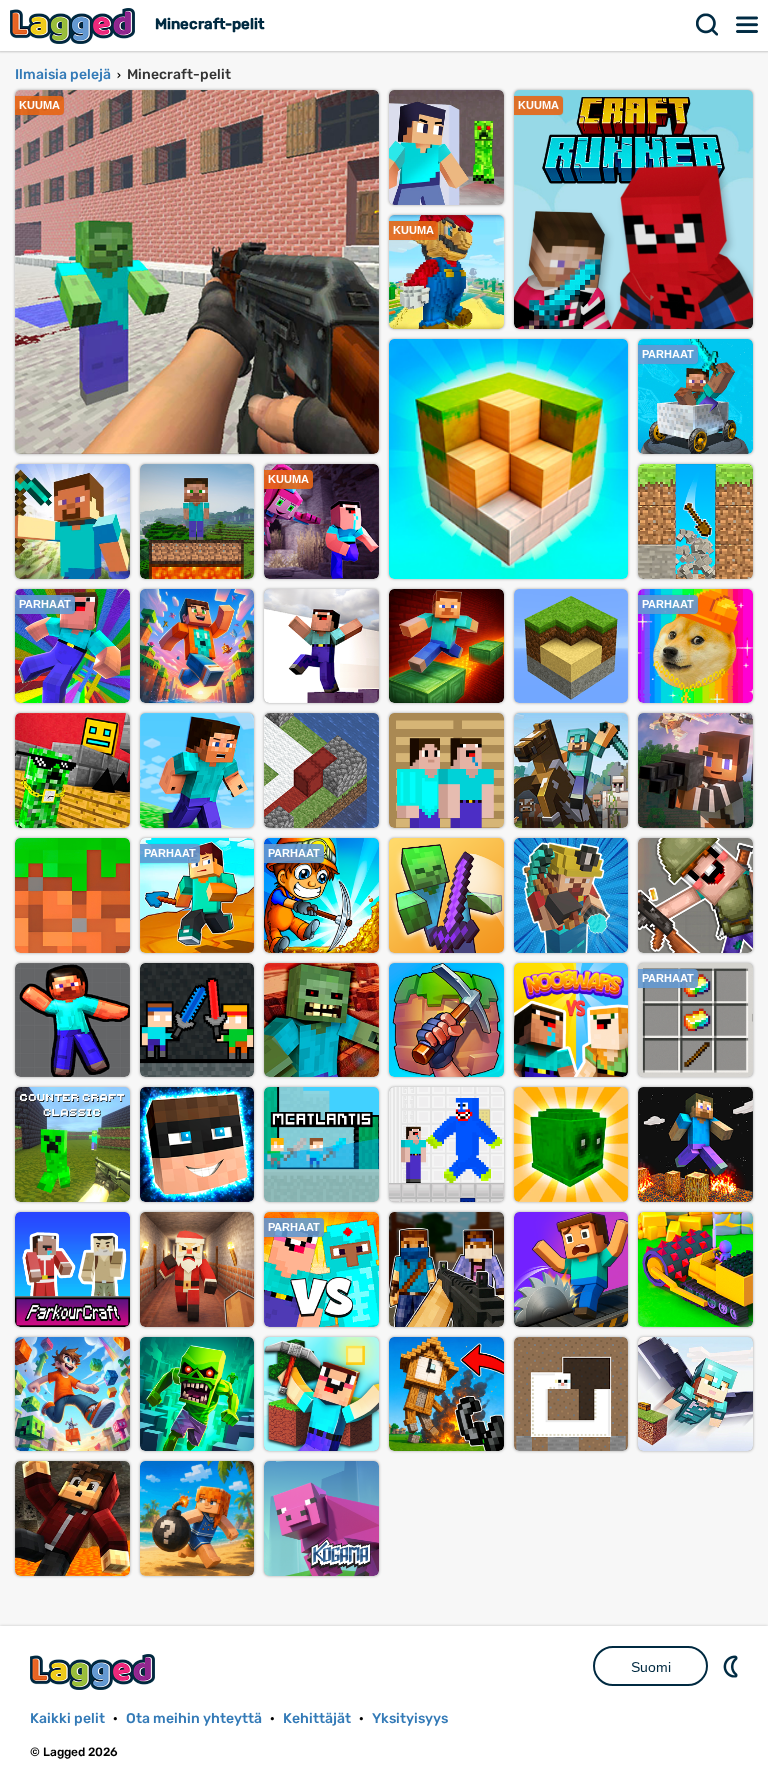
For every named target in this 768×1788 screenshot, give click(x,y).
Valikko (748, 25)
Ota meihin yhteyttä (194, 1718)
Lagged (75, 25)
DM (733, 1666)
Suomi (651, 1667)
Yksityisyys (410, 1718)
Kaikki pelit (67, 1718)
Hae (708, 25)
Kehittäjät (317, 1718)
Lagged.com (95, 1671)
